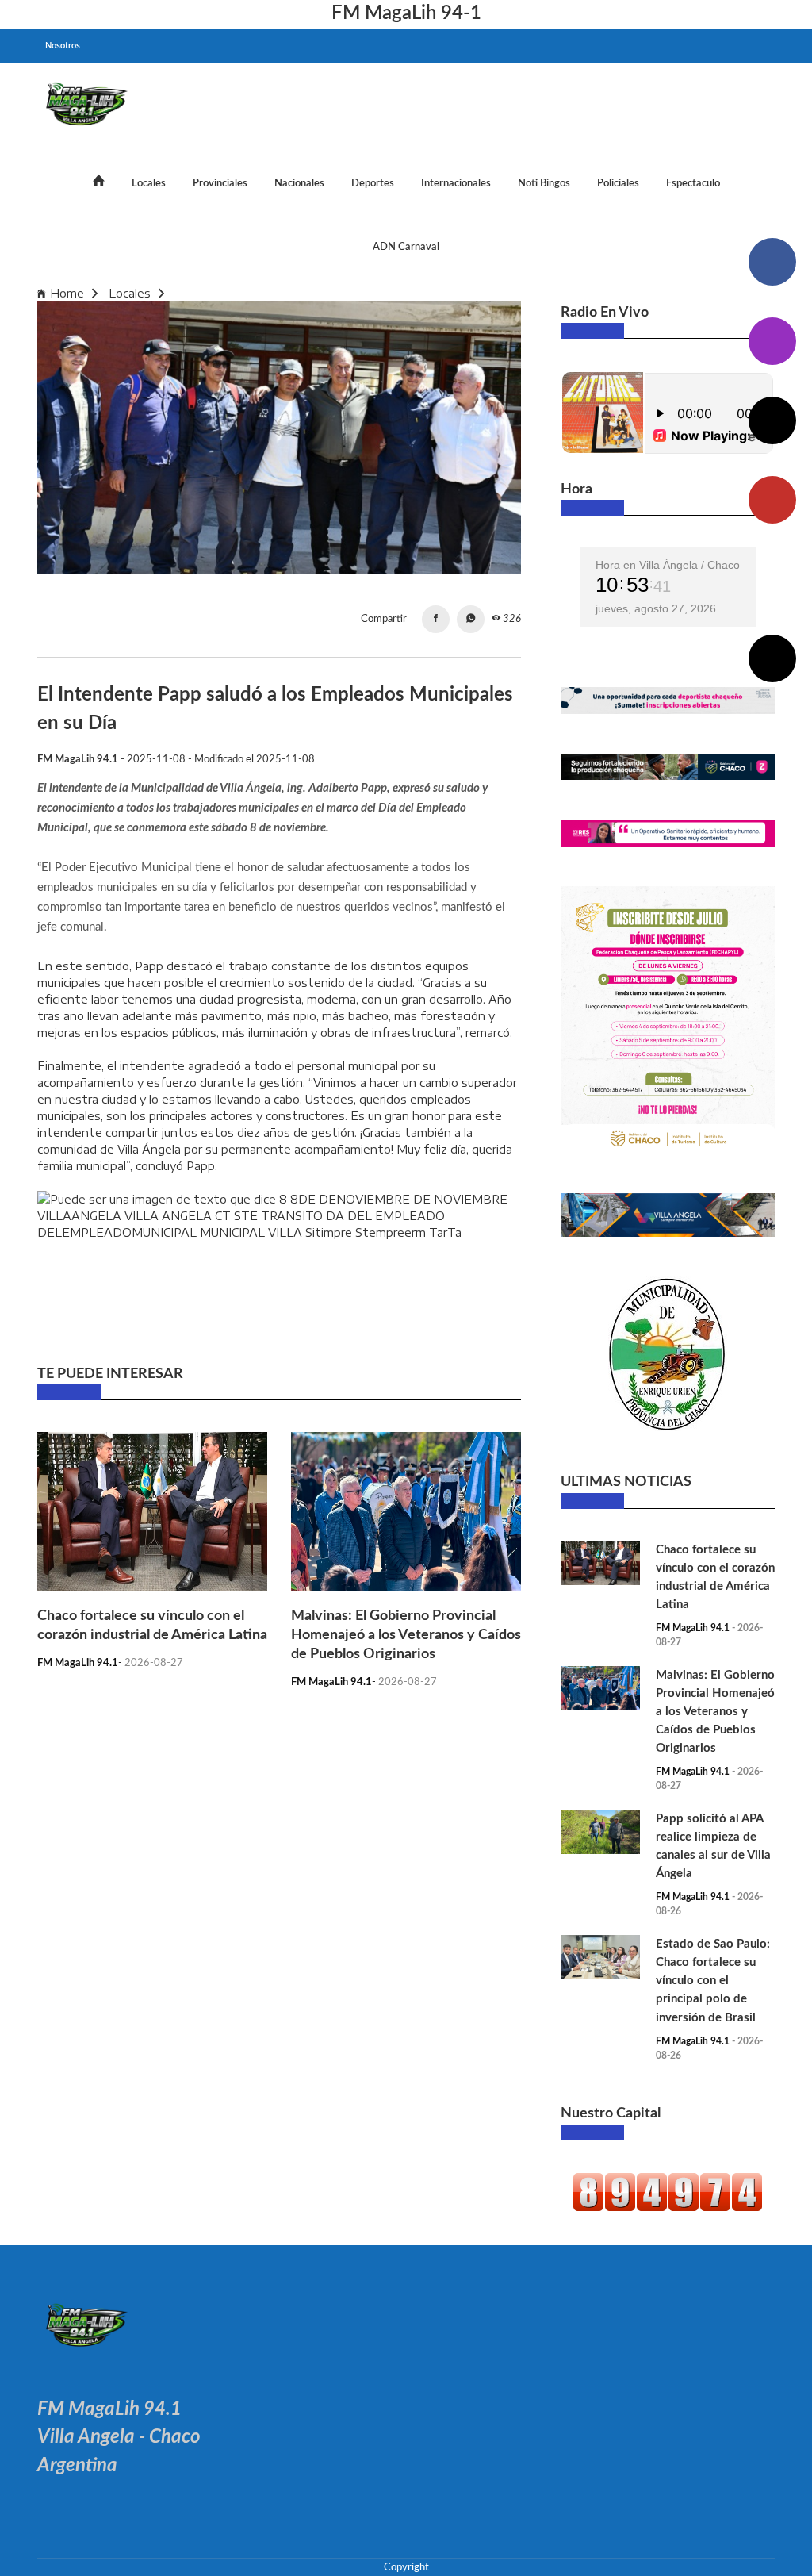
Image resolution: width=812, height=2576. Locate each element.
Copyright (406, 2567)
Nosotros (63, 46)
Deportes (373, 183)
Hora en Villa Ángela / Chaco (668, 565)
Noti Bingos (544, 183)
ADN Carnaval (406, 247)
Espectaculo (693, 183)
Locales (149, 183)
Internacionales (456, 183)
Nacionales (299, 183)
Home (67, 293)
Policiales (618, 183)
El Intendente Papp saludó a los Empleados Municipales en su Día (358, 293)
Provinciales (220, 183)
